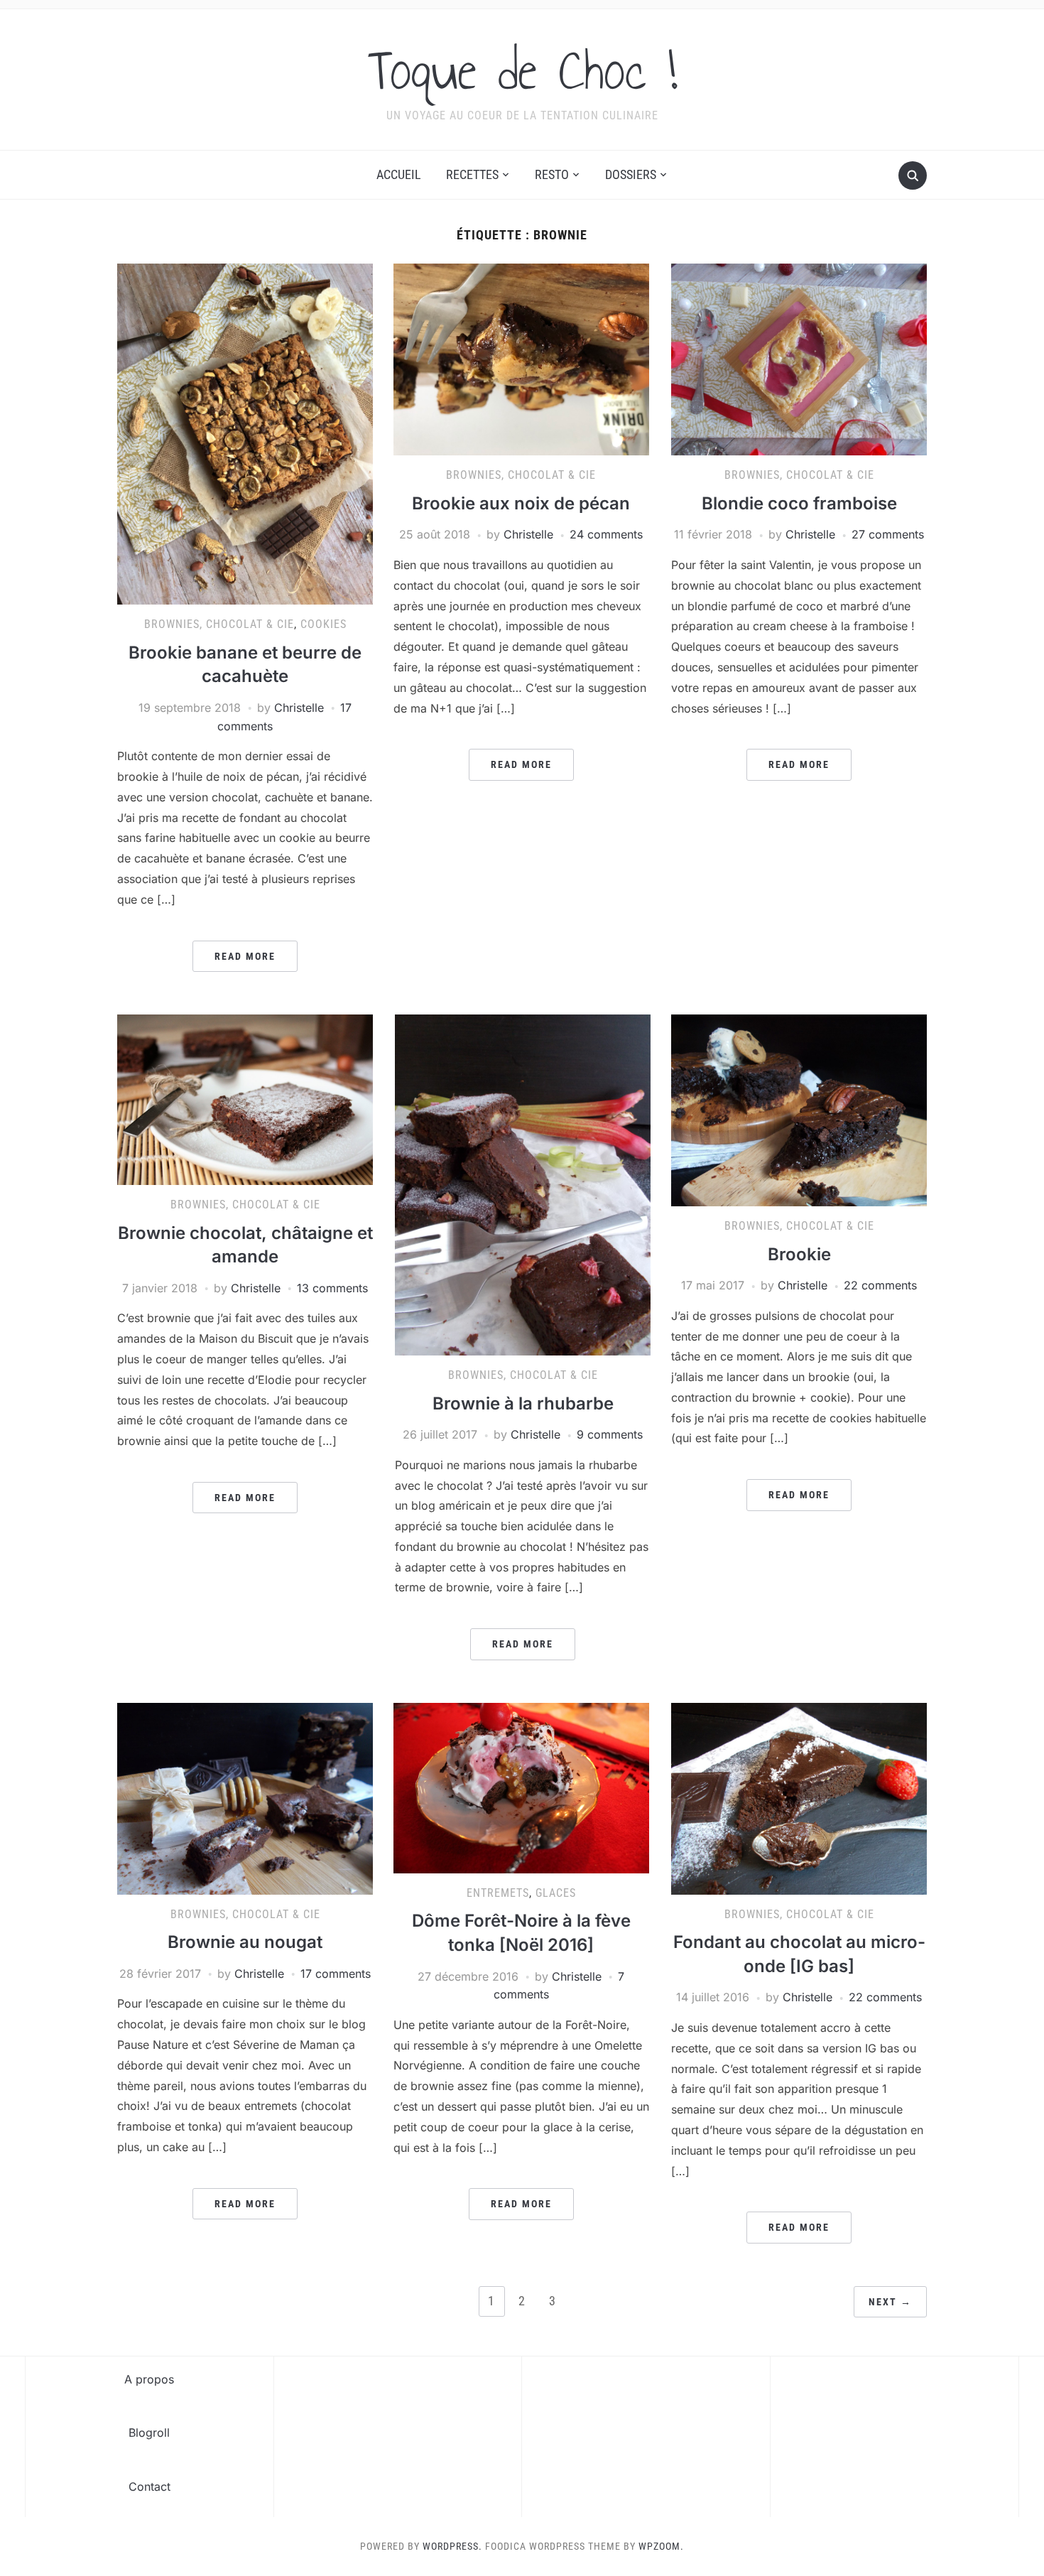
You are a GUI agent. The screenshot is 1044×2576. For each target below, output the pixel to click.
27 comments (888, 534)
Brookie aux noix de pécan (521, 503)
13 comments (332, 1288)
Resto (552, 174)
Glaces (556, 1893)
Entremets (498, 1893)
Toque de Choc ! (522, 70)
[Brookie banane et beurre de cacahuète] (245, 433)
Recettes (472, 174)
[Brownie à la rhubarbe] (523, 1184)
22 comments (880, 1285)
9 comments (610, 1434)
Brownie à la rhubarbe (523, 1403)
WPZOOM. (661, 2546)
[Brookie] (799, 1109)
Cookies (323, 624)
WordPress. (452, 2546)
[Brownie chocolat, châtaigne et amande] (245, 1098)
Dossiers (631, 174)
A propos (149, 2379)
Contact (149, 2486)
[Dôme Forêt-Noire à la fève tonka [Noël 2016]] (521, 1787)
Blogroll (149, 2432)
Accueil (399, 174)
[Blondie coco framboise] (799, 359)
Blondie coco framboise (799, 503)
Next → (890, 2302)
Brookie (799, 1254)
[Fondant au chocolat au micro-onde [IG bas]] (799, 1797)
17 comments (336, 1974)
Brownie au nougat (245, 1942)
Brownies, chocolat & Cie (219, 624)
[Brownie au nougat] (245, 1797)
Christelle (299, 708)
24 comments (606, 534)
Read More (245, 956)
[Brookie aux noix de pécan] (521, 359)
